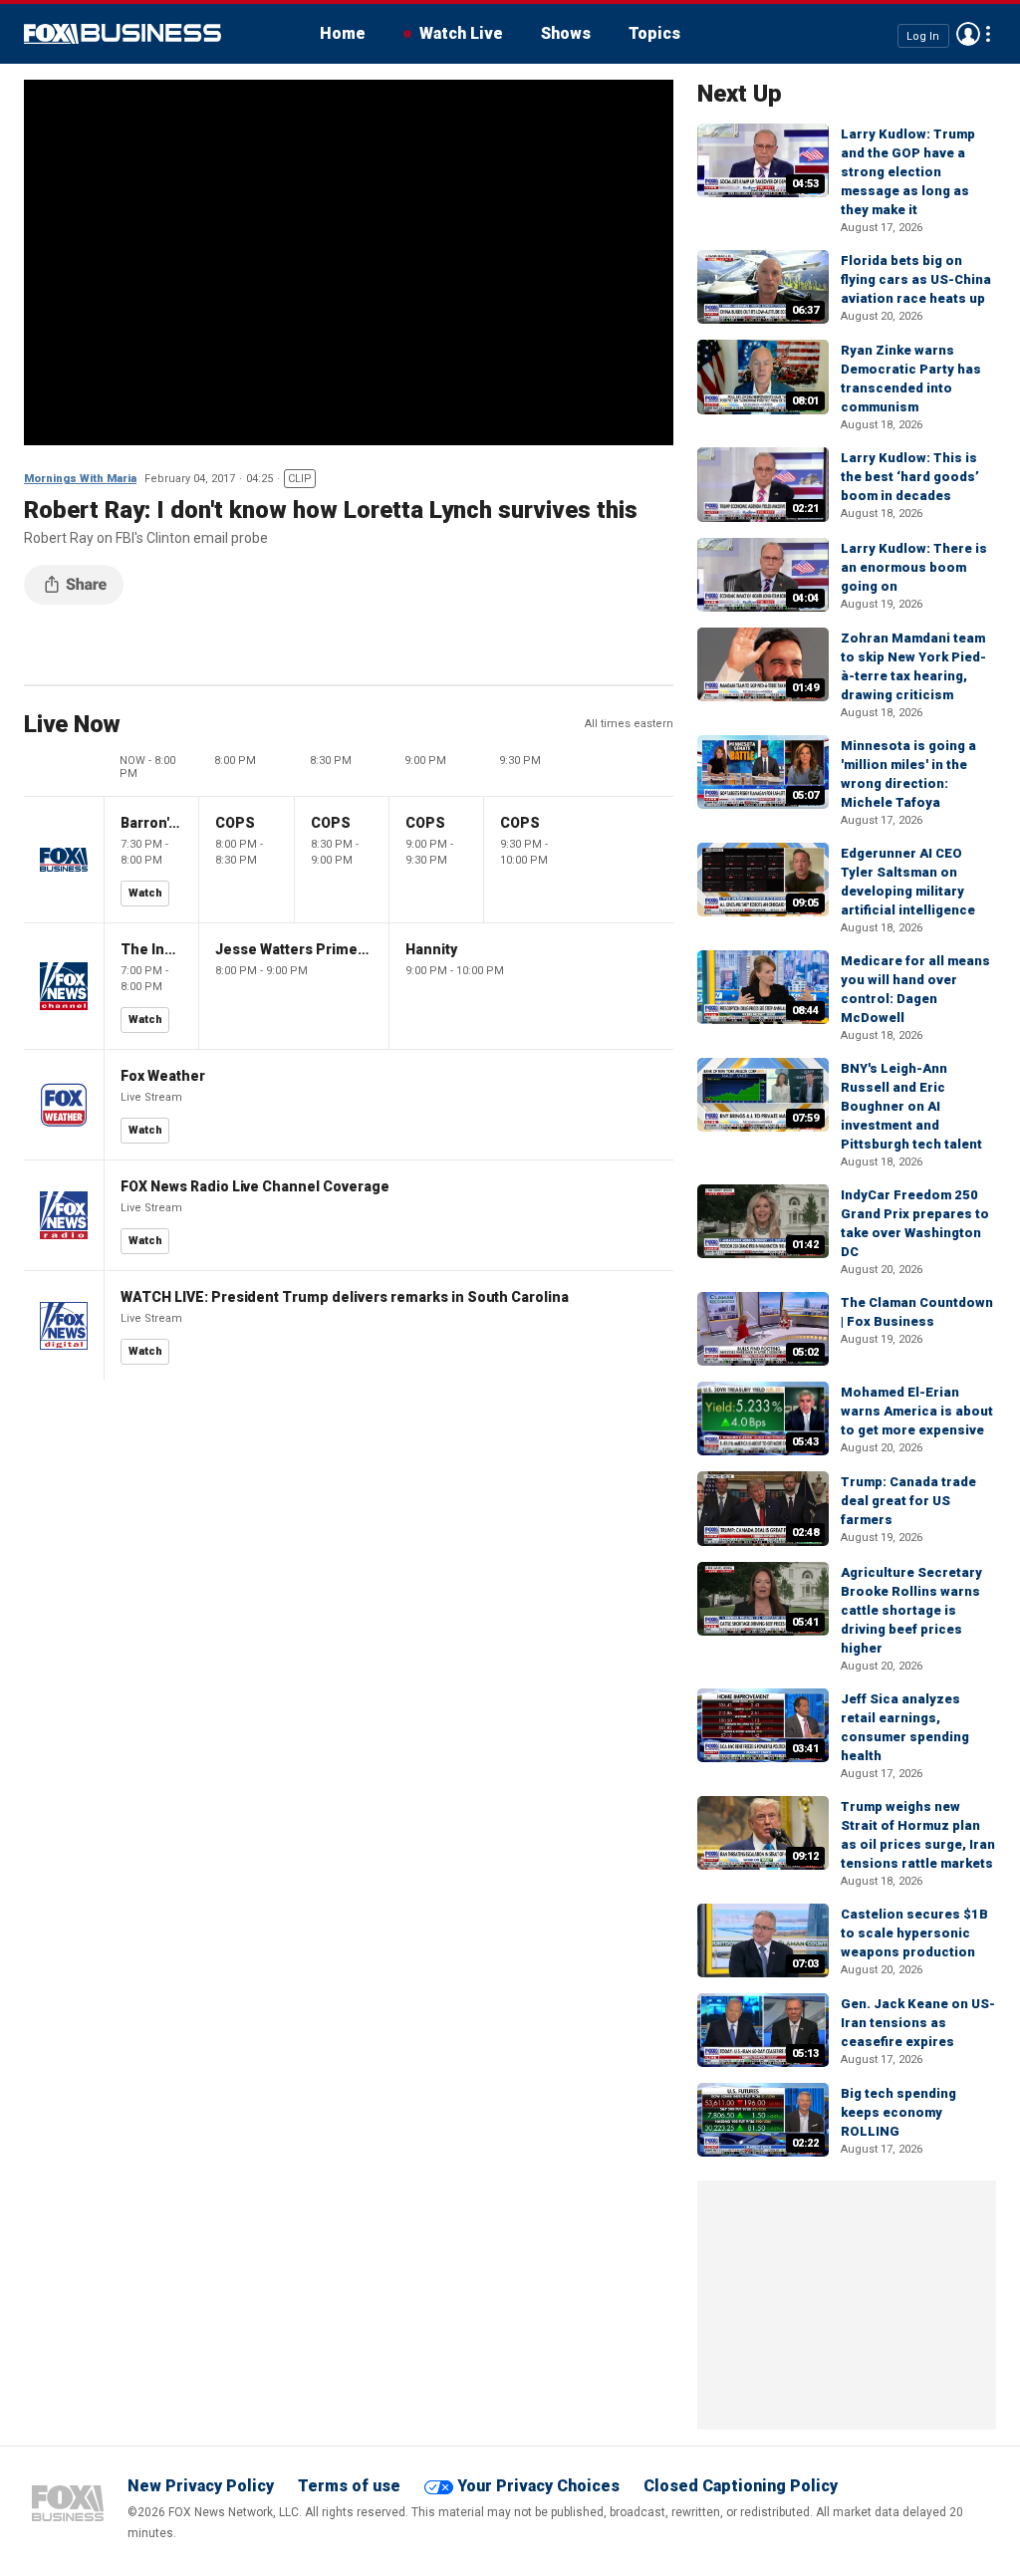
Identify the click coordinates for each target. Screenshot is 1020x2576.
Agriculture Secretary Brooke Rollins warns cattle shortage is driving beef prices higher (911, 1610)
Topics (654, 33)
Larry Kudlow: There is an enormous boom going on (914, 567)
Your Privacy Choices (538, 2486)
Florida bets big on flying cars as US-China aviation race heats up (916, 279)
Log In (923, 35)
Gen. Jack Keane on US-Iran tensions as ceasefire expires (918, 2023)
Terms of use (349, 2486)
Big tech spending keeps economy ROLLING (898, 2112)
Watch (145, 893)
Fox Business (123, 34)
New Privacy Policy (201, 2486)
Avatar (968, 34)
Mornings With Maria (80, 479)
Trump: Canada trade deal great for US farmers (908, 1501)
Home (343, 33)
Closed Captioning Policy (741, 2486)
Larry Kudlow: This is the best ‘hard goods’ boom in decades (910, 477)
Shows (566, 33)
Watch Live (461, 33)
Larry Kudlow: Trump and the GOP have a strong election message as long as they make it (908, 172)
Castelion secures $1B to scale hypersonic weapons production (914, 1933)
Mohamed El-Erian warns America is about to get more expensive (917, 1411)
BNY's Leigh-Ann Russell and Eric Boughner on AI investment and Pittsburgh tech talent (911, 1106)
